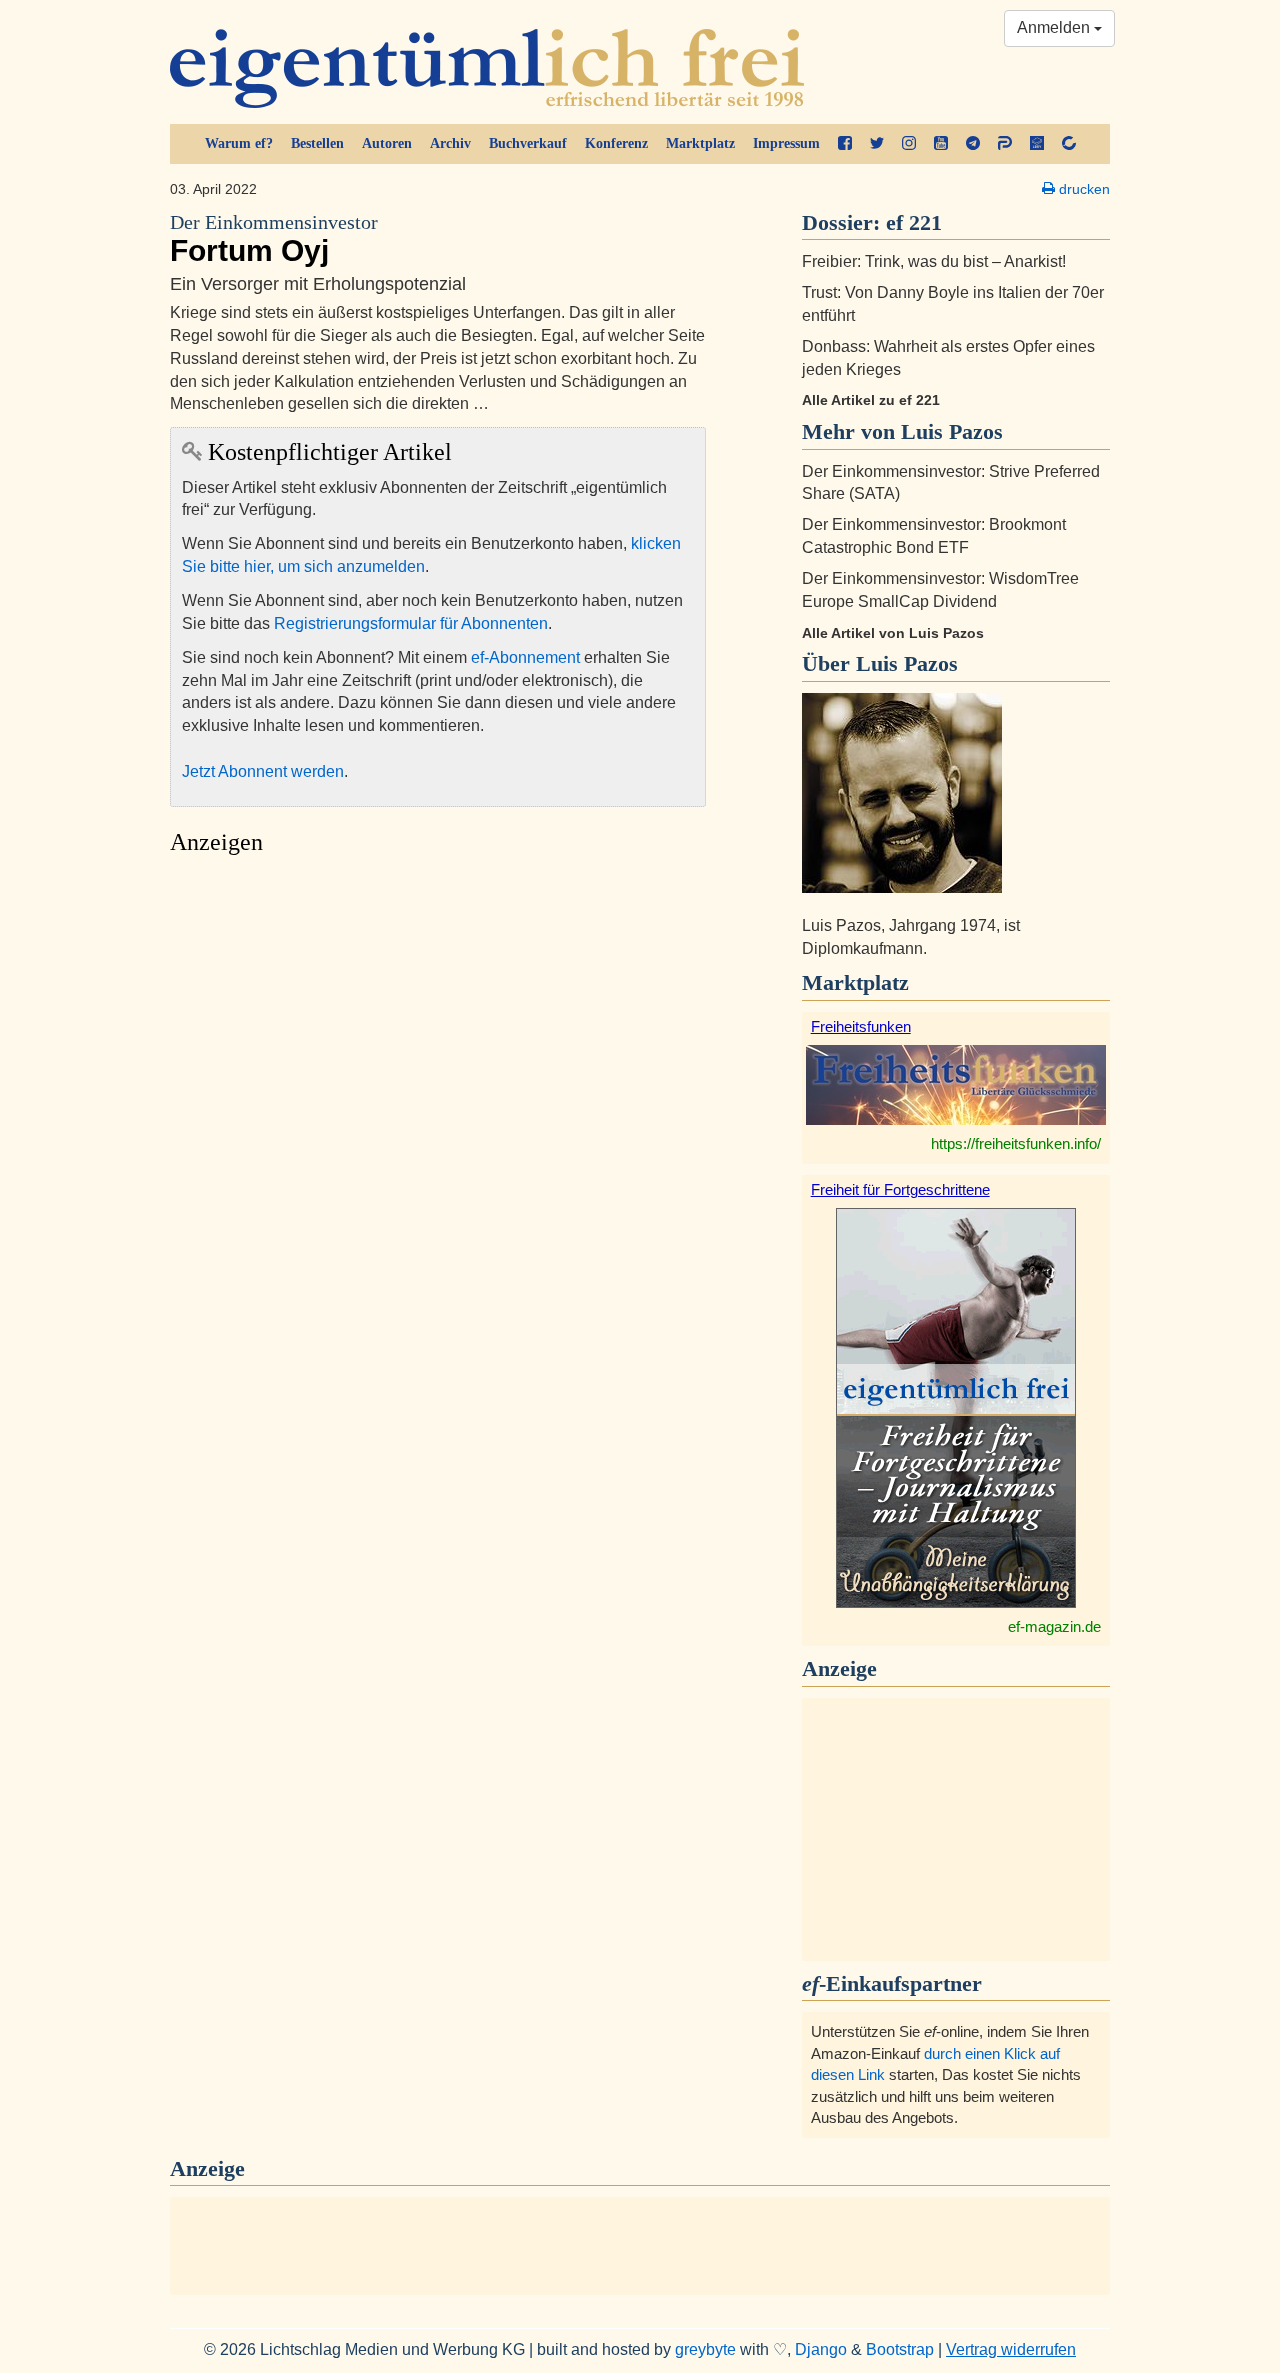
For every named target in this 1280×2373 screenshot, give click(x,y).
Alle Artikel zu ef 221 (871, 400)
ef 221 (914, 222)
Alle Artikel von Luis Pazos (893, 633)
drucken (1082, 189)
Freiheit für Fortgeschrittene (900, 1189)
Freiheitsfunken (861, 1026)
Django (821, 2349)
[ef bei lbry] (1037, 144)
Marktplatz (700, 143)
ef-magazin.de (1054, 1626)
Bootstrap (900, 2349)
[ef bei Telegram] (973, 144)
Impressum (786, 143)
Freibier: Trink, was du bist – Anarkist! (934, 261)
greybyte (705, 2349)
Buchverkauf (528, 143)
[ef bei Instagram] (909, 144)
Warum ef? (239, 143)
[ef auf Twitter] (877, 144)
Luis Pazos (907, 663)
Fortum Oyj (274, 239)
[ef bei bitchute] (1069, 144)
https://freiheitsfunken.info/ (1016, 1143)
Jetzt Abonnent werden (263, 771)
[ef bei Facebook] (845, 144)
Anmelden (1055, 27)
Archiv (450, 143)
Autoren (387, 143)
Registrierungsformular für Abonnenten (411, 623)
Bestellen (317, 143)
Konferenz (616, 143)
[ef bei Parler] (1005, 144)
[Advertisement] (438, 1053)
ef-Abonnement (525, 657)
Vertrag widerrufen (1011, 2349)
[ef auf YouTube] (941, 144)
